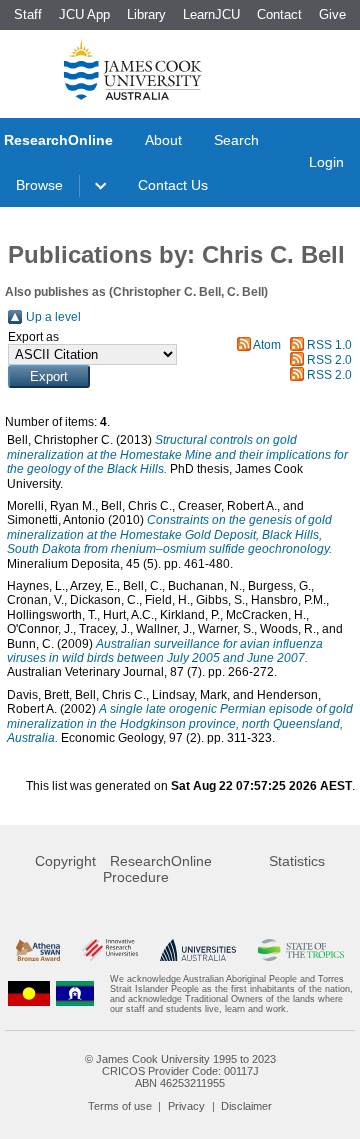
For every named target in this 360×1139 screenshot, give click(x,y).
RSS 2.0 (329, 360)
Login (326, 162)
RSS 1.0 (329, 345)
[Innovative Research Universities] (110, 950)
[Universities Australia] (197, 950)
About (163, 140)
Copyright (65, 861)
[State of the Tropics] (301, 950)
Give (332, 14)
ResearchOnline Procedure (157, 869)
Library (146, 14)
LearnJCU (211, 14)
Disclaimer (246, 1106)
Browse (39, 185)
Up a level (53, 317)
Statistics (297, 861)
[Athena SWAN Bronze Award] (38, 950)
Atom (267, 345)
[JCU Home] (133, 69)
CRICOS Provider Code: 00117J (180, 1071)
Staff (28, 14)
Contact (279, 14)
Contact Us (173, 185)
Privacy (186, 1106)
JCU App (84, 14)
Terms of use (120, 1106)
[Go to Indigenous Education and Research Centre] (29, 994)
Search (236, 140)
